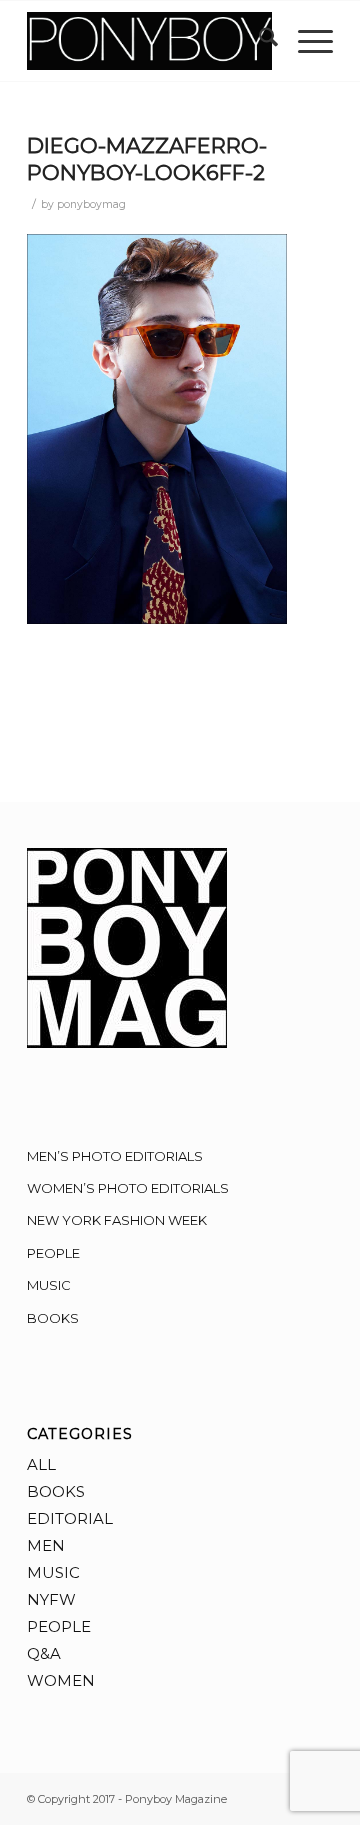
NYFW (51, 1599)
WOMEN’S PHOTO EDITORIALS (128, 1188)
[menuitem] (258, 41)
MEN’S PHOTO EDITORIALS (115, 1156)
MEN (46, 1545)
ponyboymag (91, 204)
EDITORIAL (70, 1518)
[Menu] (305, 41)
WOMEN (61, 1680)
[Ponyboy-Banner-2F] (149, 41)
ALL (41, 1464)
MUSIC (49, 1285)
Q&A (44, 1653)
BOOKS (53, 1318)
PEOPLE (53, 1253)
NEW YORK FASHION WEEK (117, 1220)
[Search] (258, 41)
